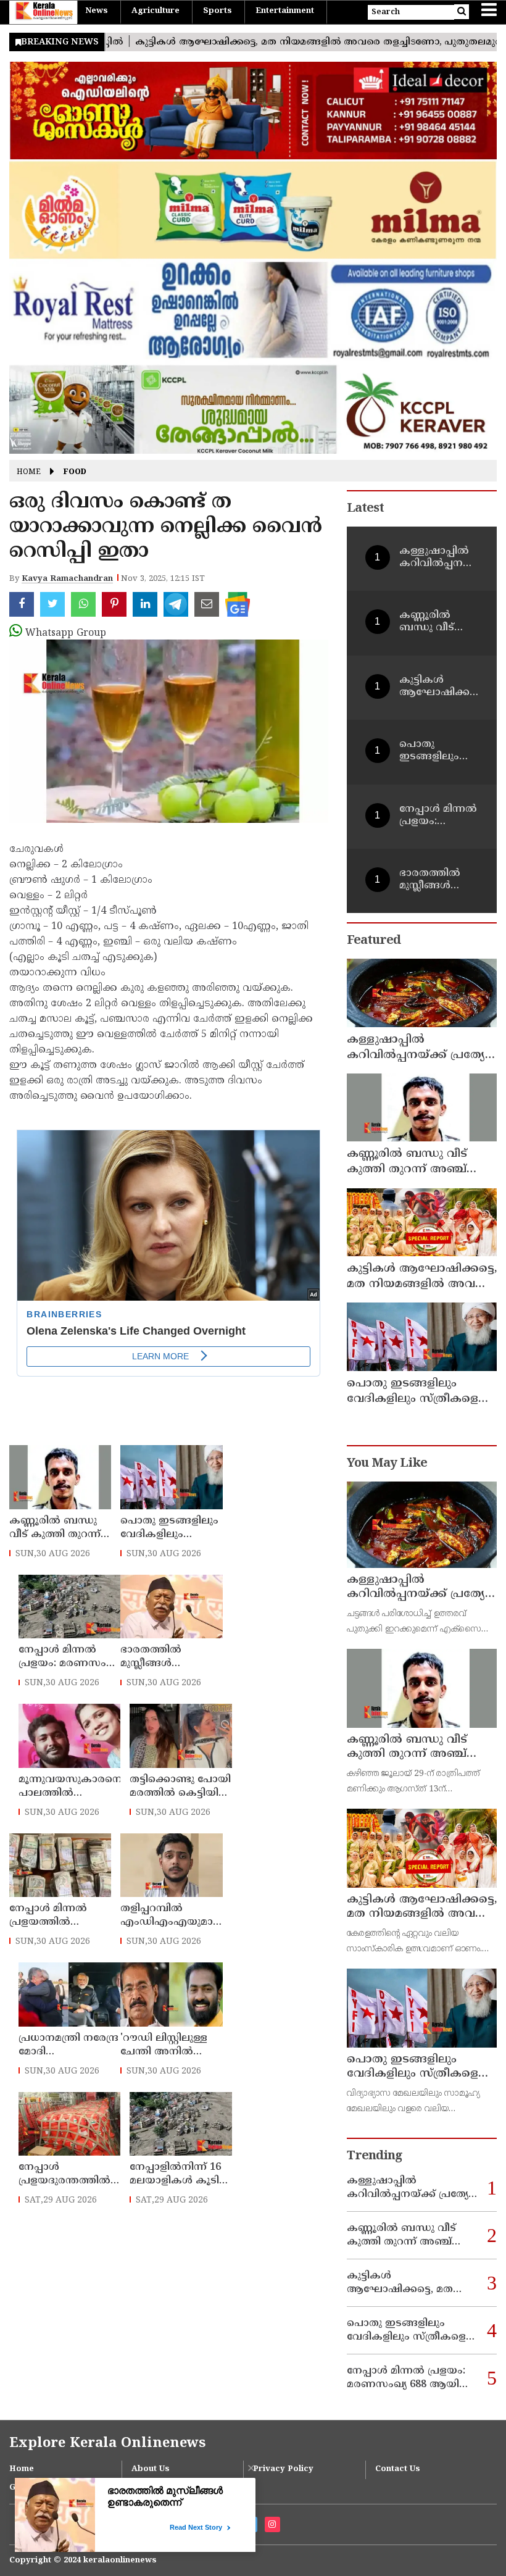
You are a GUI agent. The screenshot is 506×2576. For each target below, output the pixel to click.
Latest (365, 509)
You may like (387, 1464)
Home (29, 473)
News (97, 11)
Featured (374, 941)
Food (75, 473)
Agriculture (156, 11)
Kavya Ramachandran (67, 579)
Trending (375, 2157)
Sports (218, 11)
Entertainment (285, 11)
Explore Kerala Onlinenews (107, 2444)
